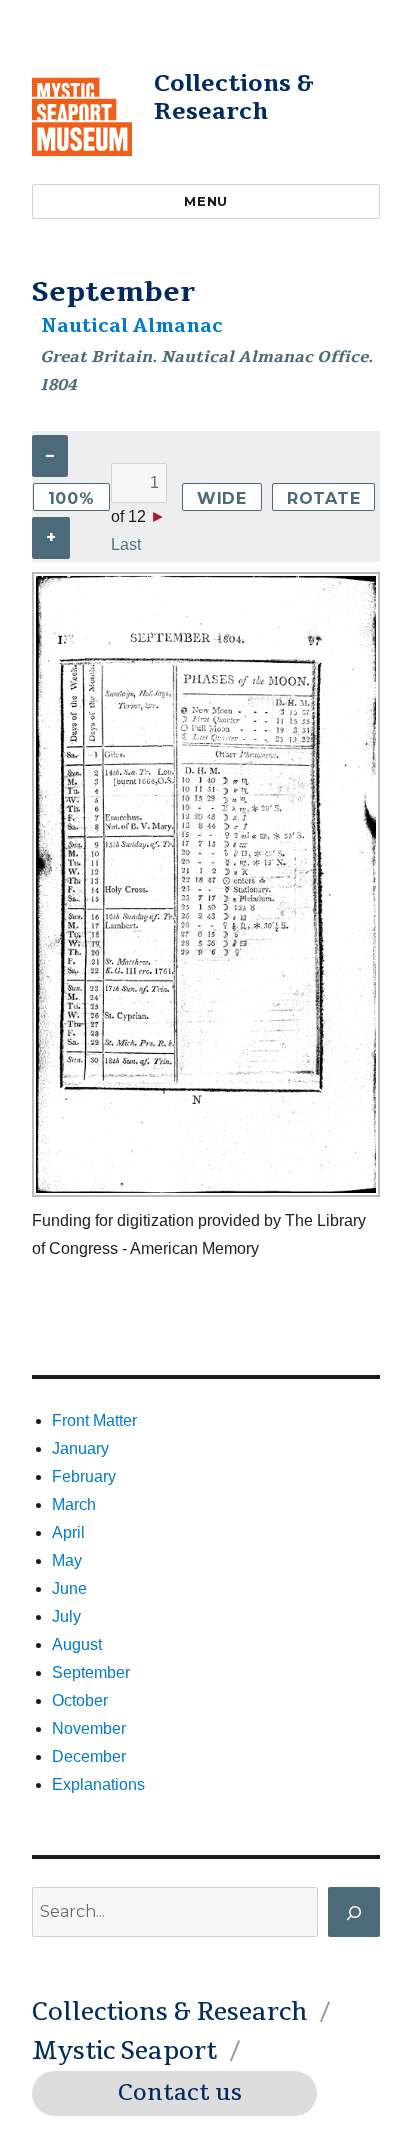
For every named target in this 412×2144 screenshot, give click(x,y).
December (89, 1756)
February (84, 1476)
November (89, 1728)
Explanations (98, 1784)
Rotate (324, 498)
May (67, 1560)
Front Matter (94, 1420)
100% (71, 498)
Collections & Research (234, 97)
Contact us (180, 2093)
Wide (222, 498)
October (80, 1700)
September (91, 1672)
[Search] (354, 1912)
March (74, 1504)
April (68, 1532)
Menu (205, 201)
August (77, 1644)
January (80, 1448)
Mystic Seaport (124, 2051)
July (66, 1616)
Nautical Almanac (132, 326)
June (69, 1588)
